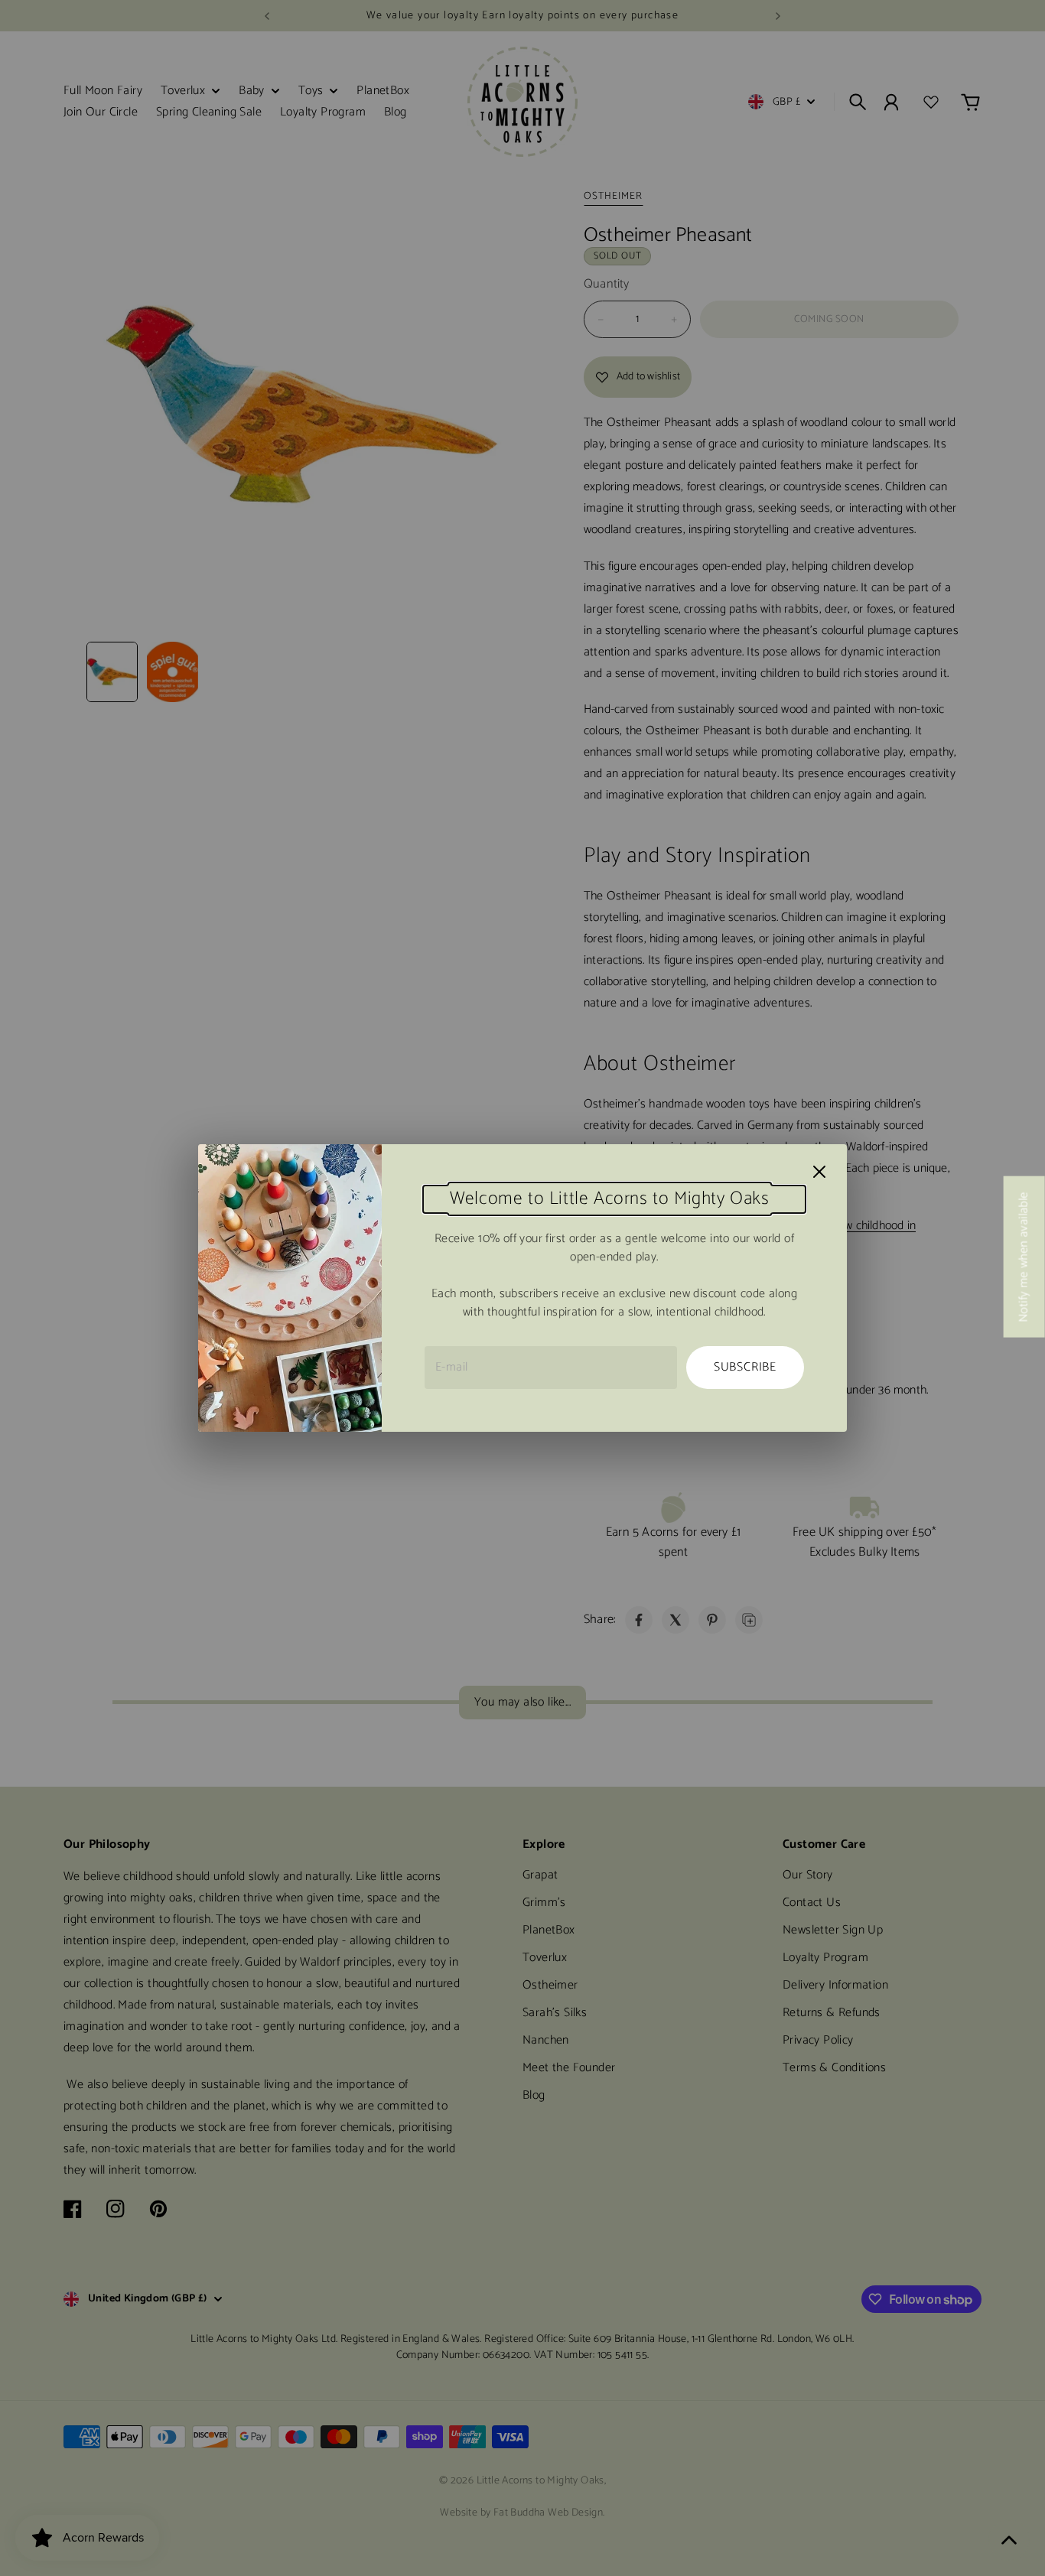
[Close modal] (819, 1172)
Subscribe (745, 1367)
